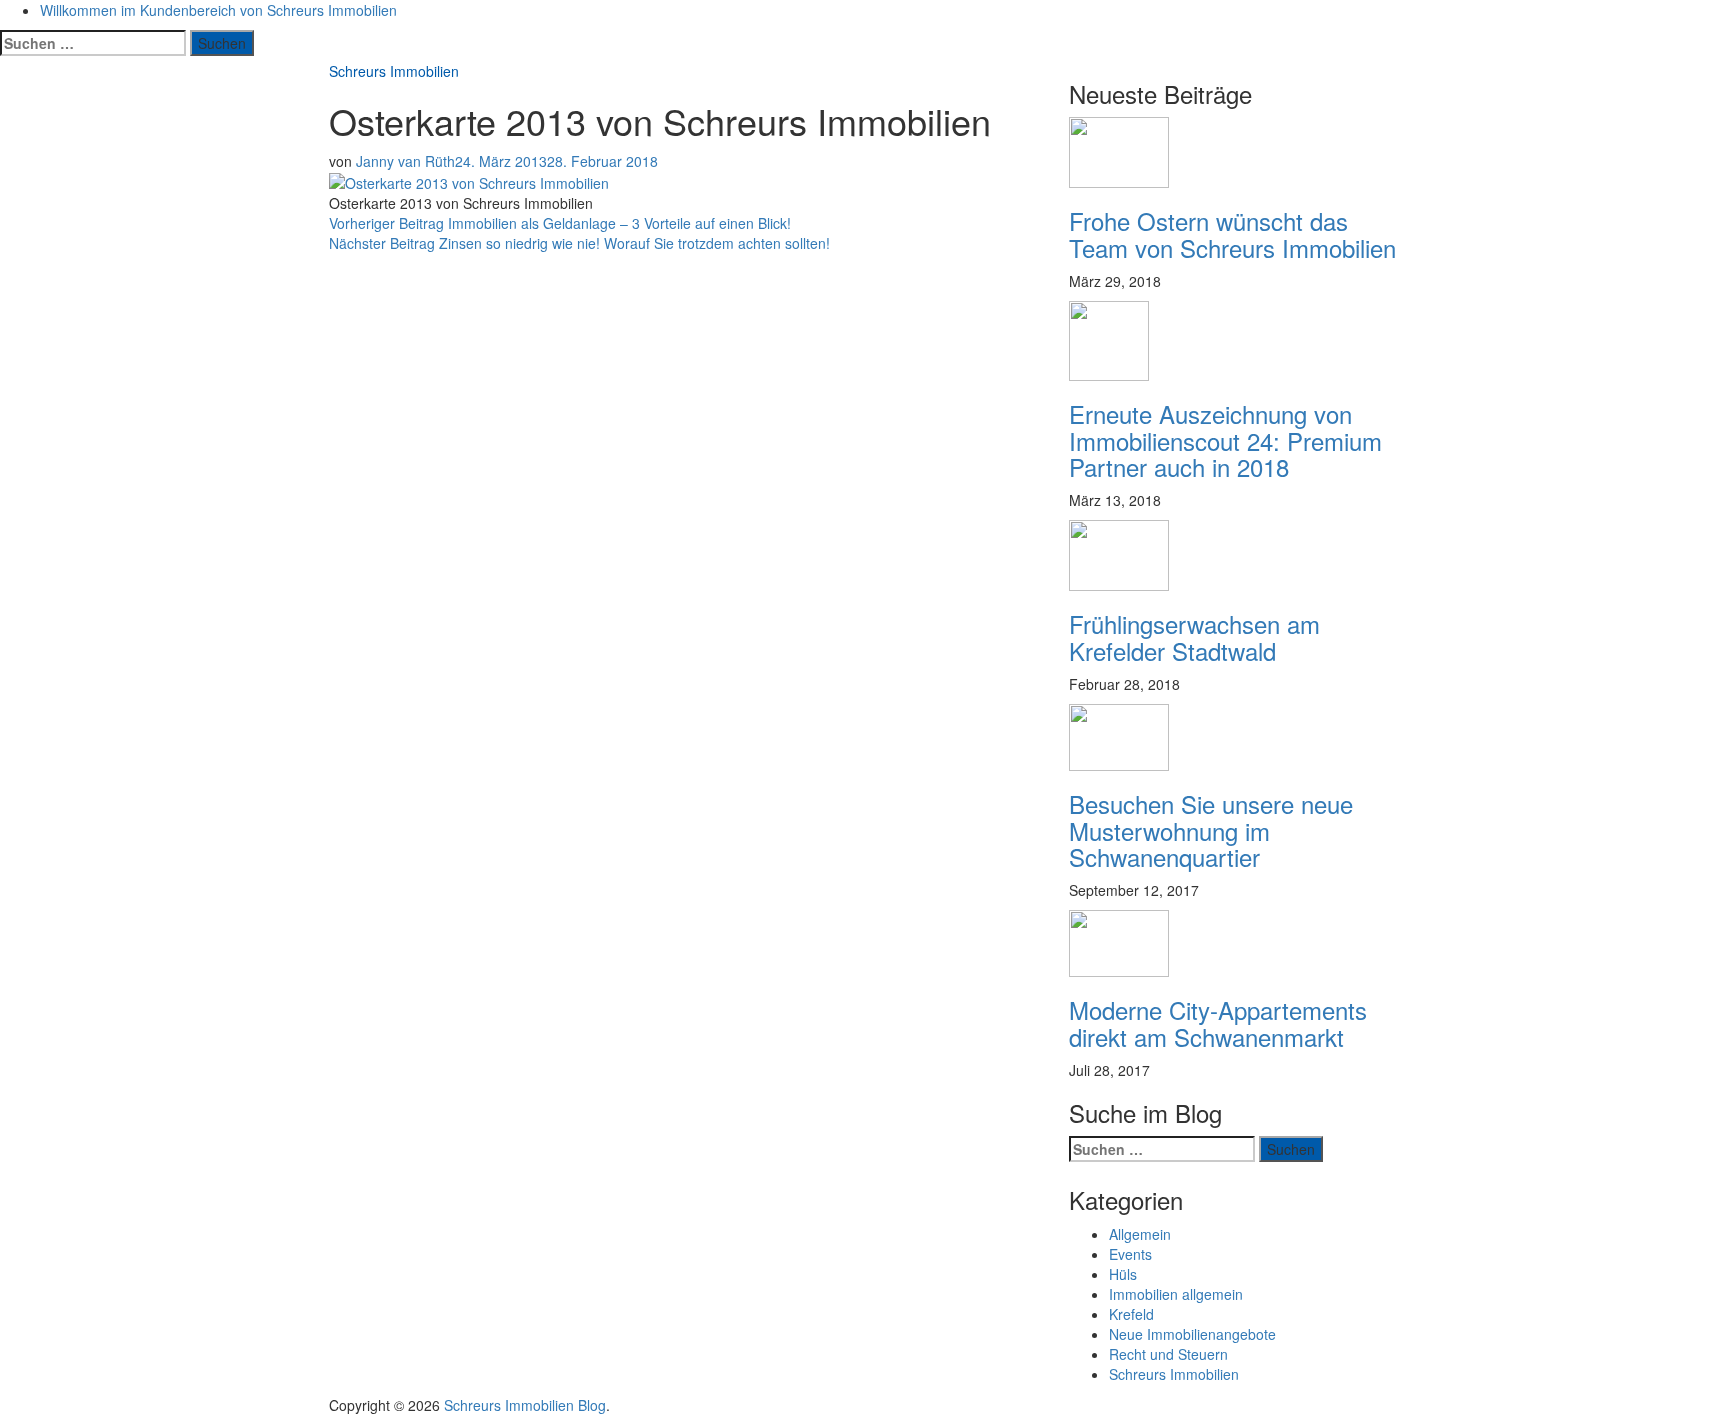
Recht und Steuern (1168, 1354)
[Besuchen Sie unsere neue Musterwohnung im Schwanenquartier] (1119, 735)
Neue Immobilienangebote (1192, 1334)
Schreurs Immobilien (394, 71)
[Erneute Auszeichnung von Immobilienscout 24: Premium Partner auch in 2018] (1109, 339)
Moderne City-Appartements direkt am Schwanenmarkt (1218, 1022)
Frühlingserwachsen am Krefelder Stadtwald (1194, 636)
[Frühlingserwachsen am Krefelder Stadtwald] (1119, 554)
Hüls (1123, 1274)
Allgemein (1140, 1234)
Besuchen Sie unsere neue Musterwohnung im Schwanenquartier (1211, 830)
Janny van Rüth (405, 161)
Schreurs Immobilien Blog (525, 1405)
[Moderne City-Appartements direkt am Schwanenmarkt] (1119, 941)
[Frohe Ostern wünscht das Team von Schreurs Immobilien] (1119, 151)
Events (1130, 1254)
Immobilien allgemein (1176, 1294)
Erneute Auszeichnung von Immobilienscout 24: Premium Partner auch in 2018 (1225, 440)
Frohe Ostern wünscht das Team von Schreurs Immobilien (1232, 233)
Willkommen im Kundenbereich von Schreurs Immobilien (218, 10)
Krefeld (1131, 1314)
